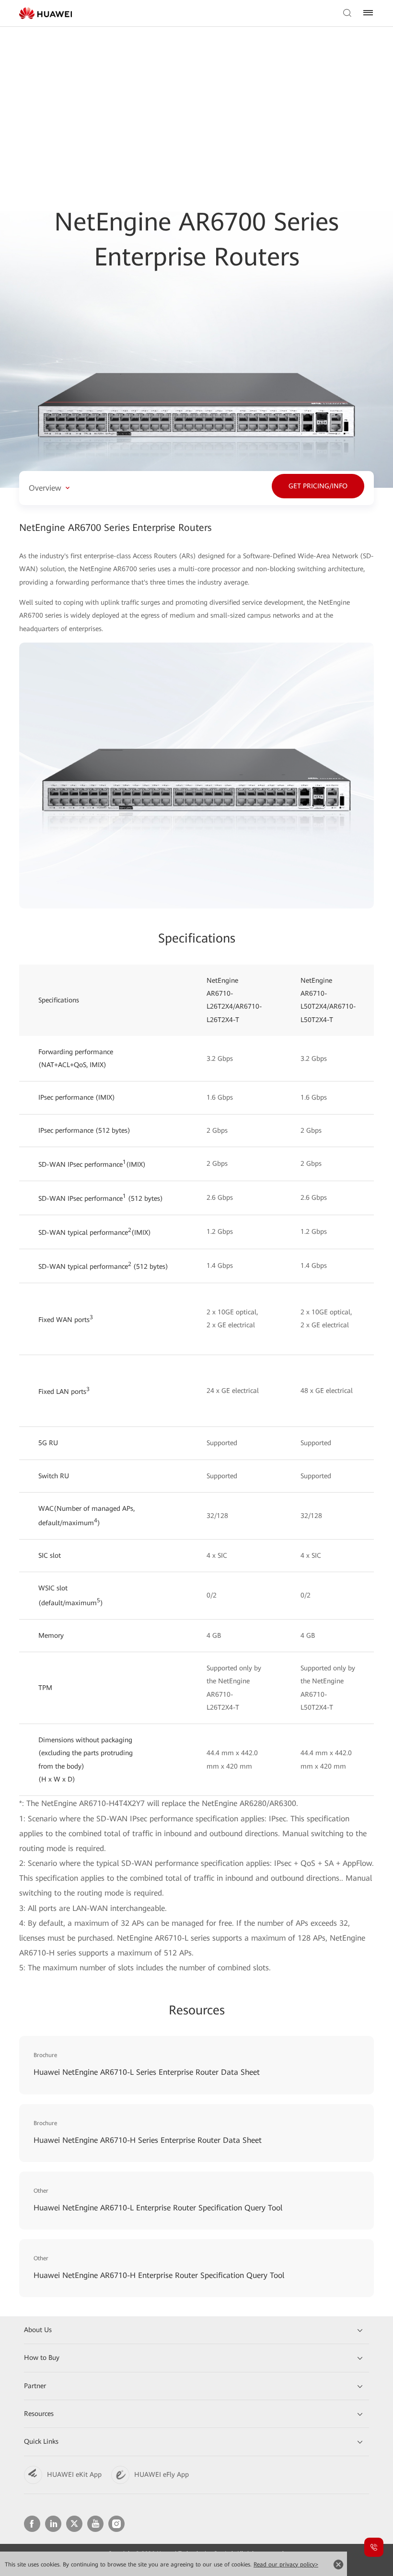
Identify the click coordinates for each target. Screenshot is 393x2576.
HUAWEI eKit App (74, 2474)
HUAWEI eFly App (162, 2474)
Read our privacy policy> (286, 2564)
